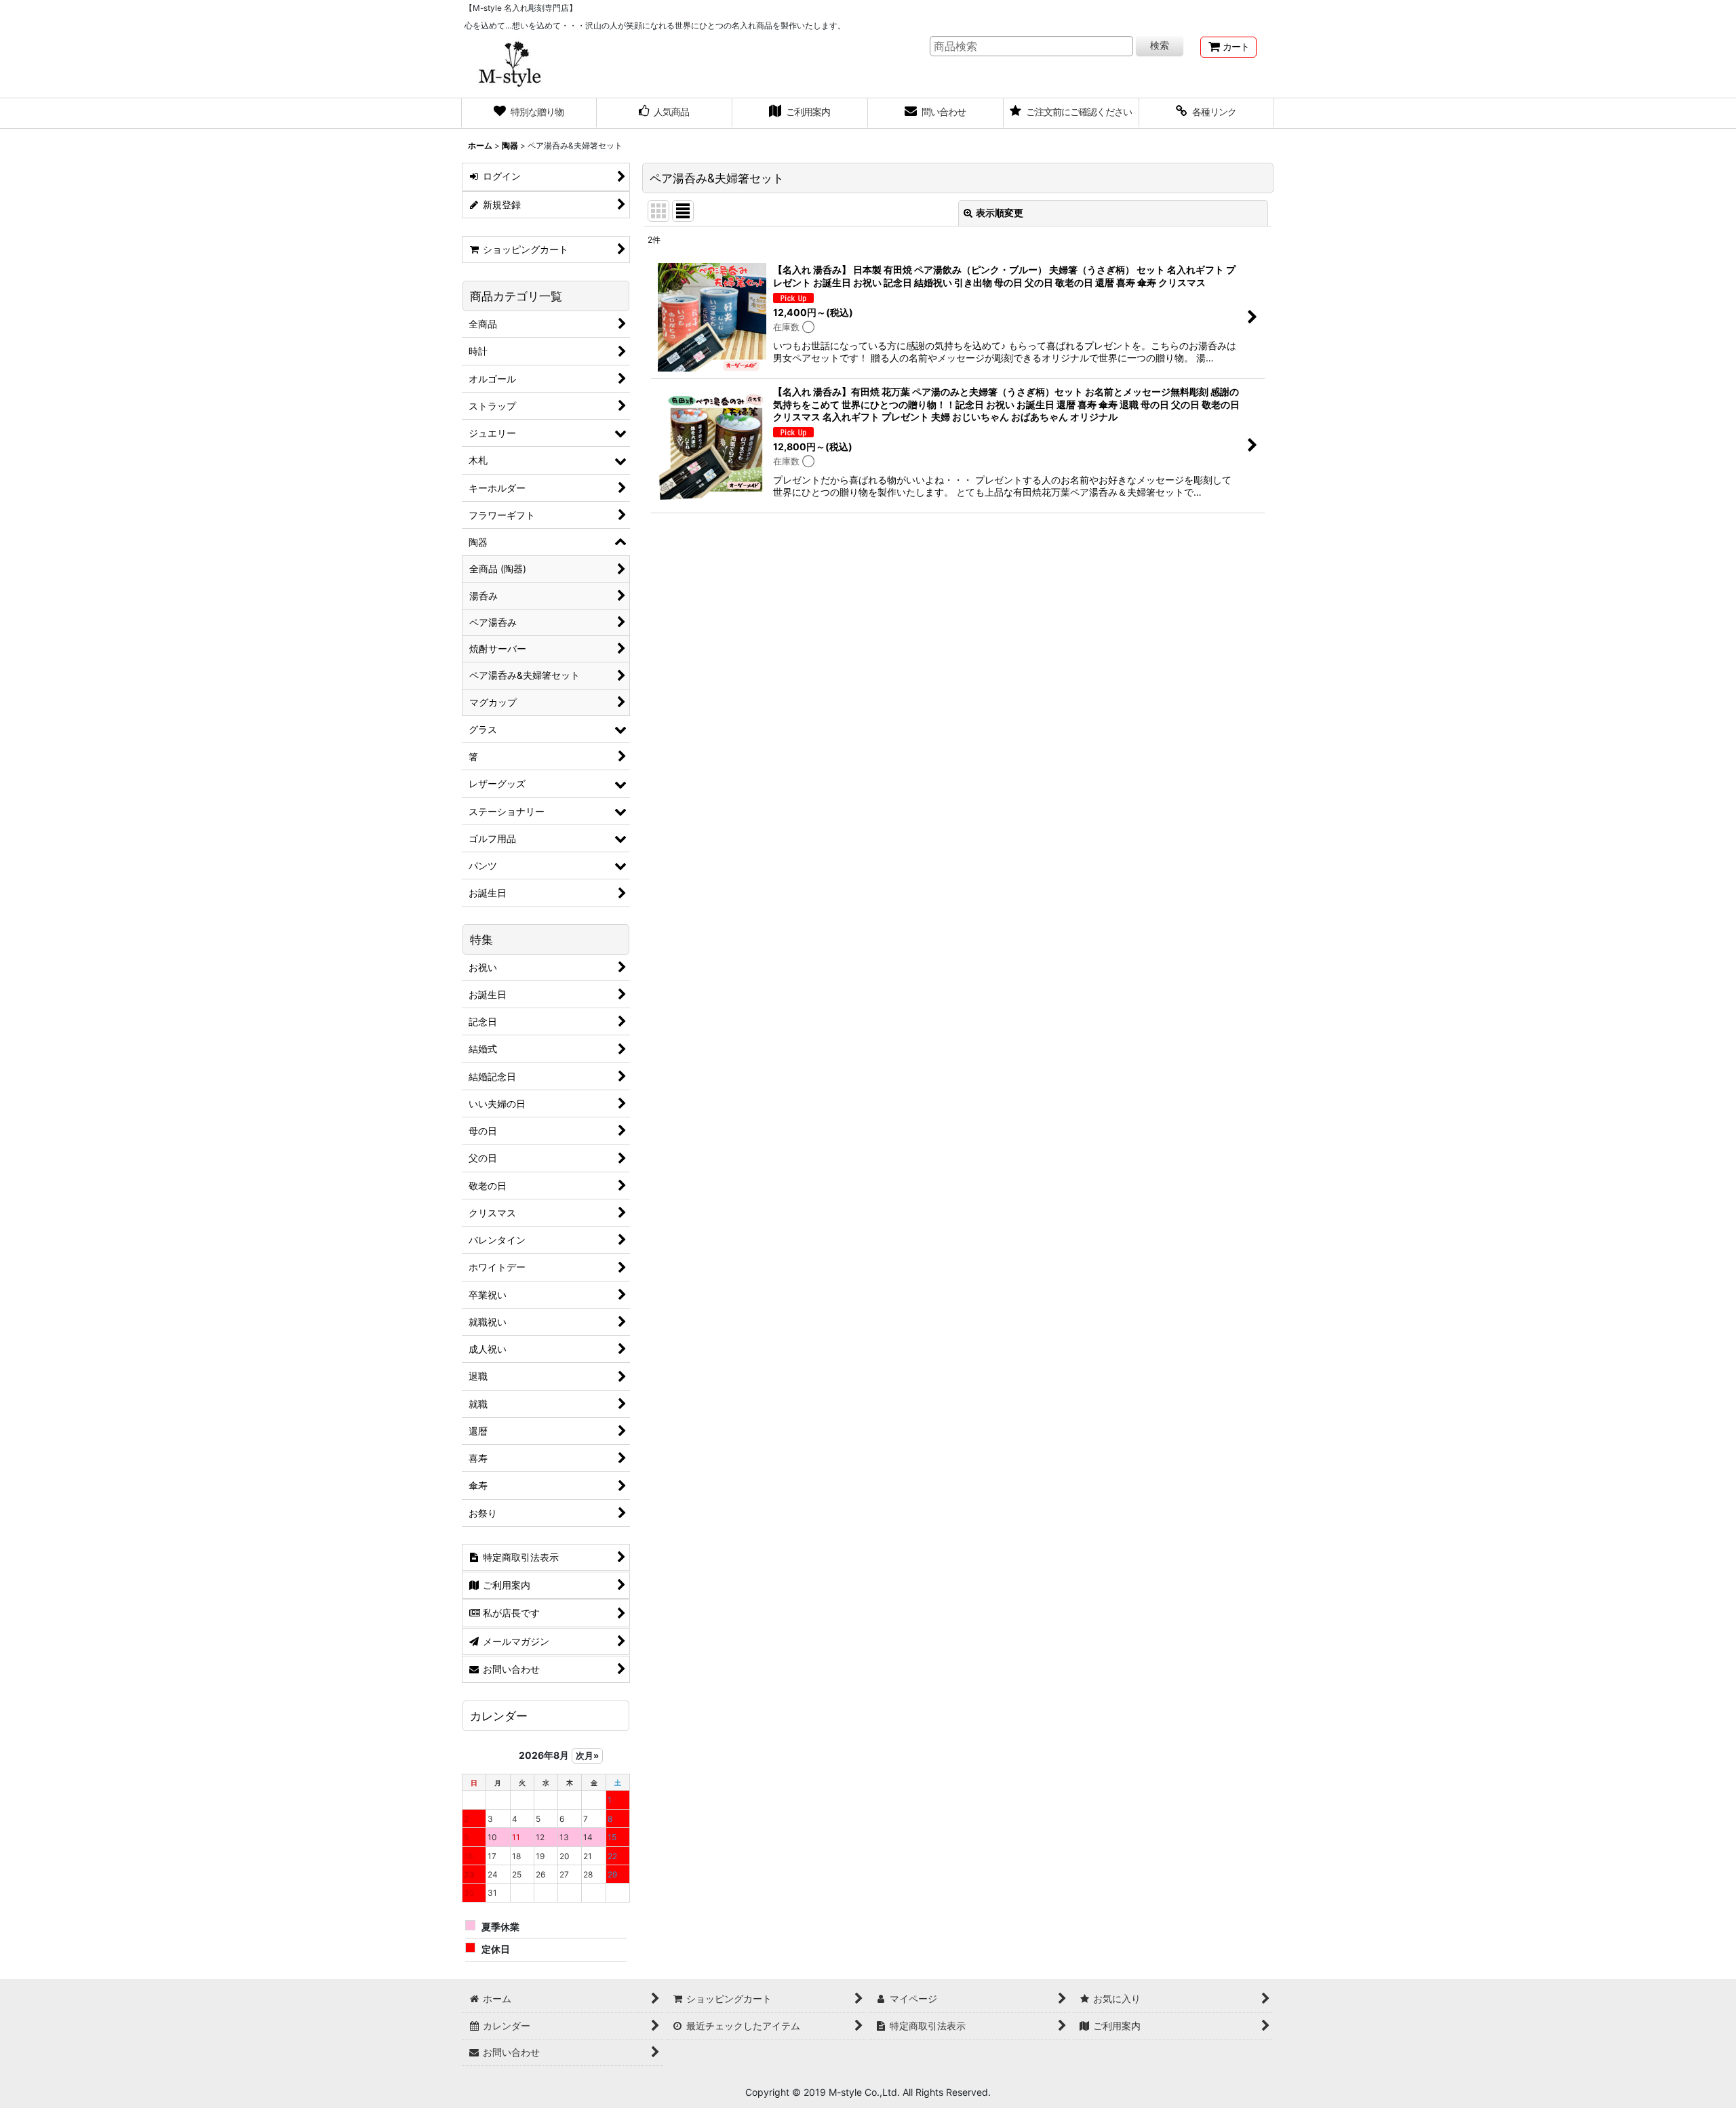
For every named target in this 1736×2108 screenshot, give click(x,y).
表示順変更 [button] (1000, 213)
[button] (1207, 113)
